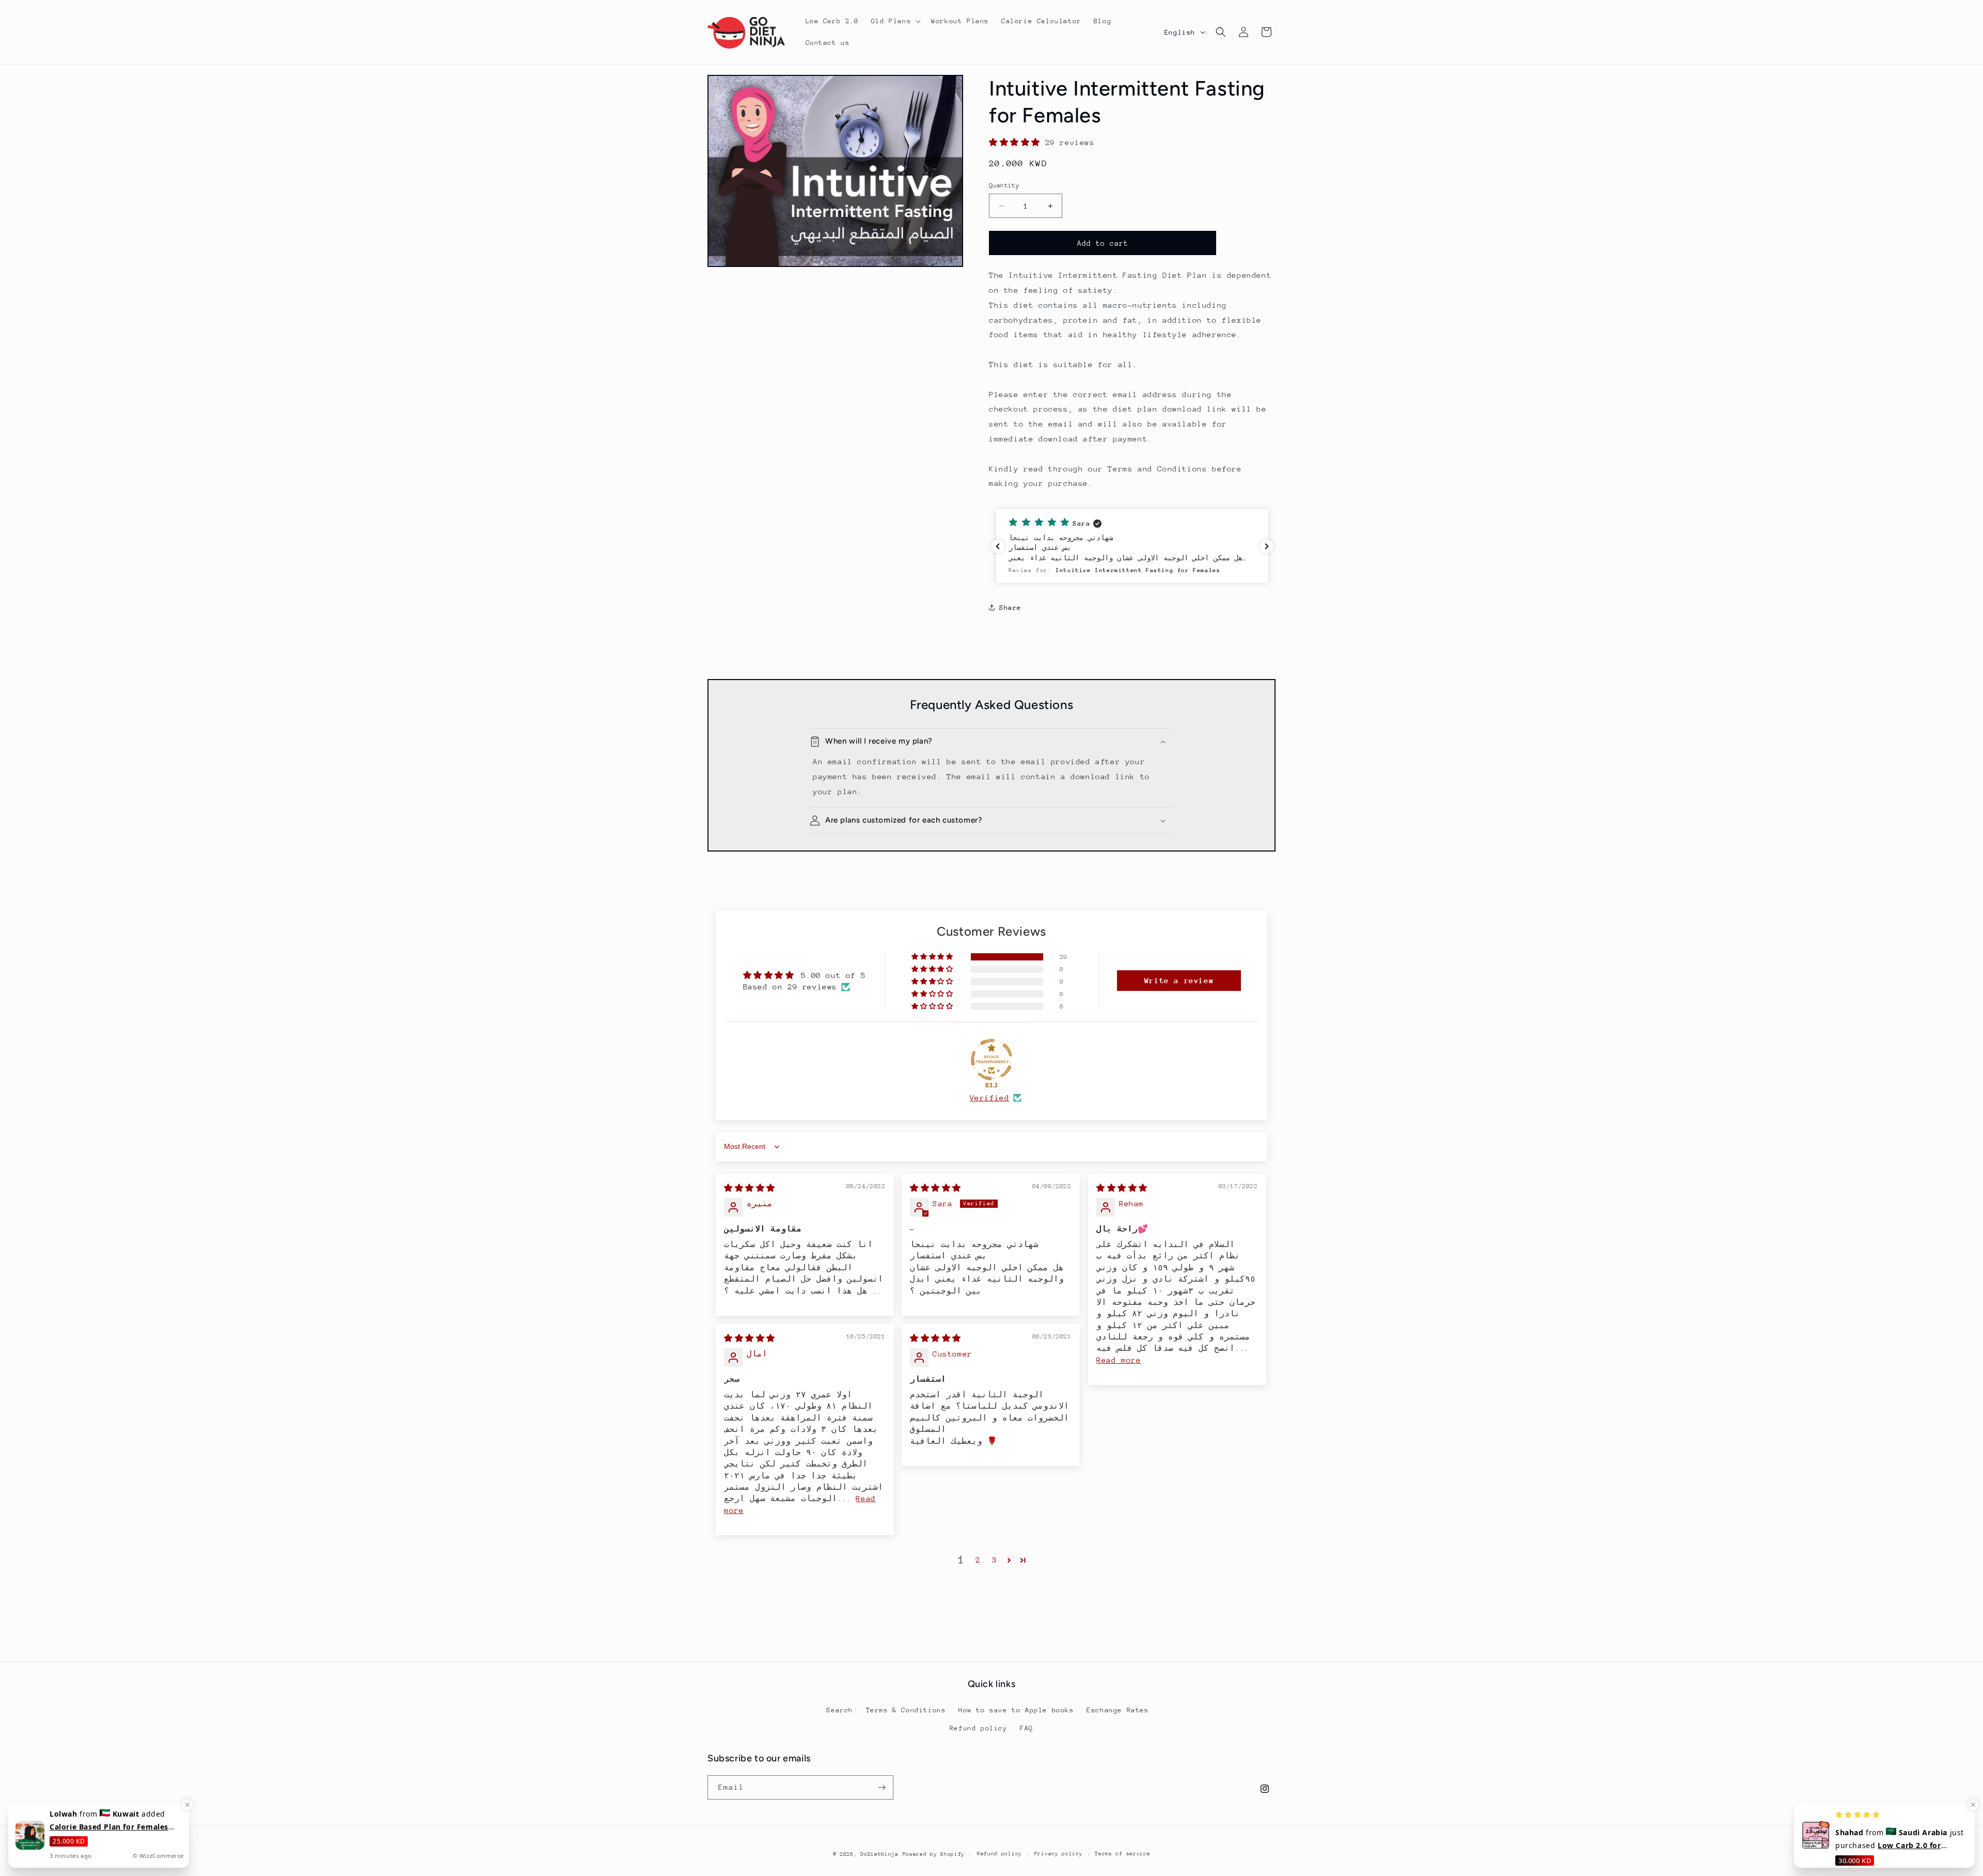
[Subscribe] (882, 1787)
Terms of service (1122, 1854)
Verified (990, 1098)
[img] (750, 1188)
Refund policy (979, 1728)
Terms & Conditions (906, 1710)
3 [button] (995, 1560)
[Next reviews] (1267, 546)
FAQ (1027, 1728)
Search (840, 1710)
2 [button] (978, 1560)
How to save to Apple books (1016, 1710)
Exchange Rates (1118, 1710)
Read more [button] (1119, 1360)
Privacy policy (1059, 1854)
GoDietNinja (879, 1854)
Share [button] (1010, 608)
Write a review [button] (1179, 980)
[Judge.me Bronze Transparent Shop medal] (991, 1060)
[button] (895, 21)
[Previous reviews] (998, 546)
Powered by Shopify (934, 1854)
